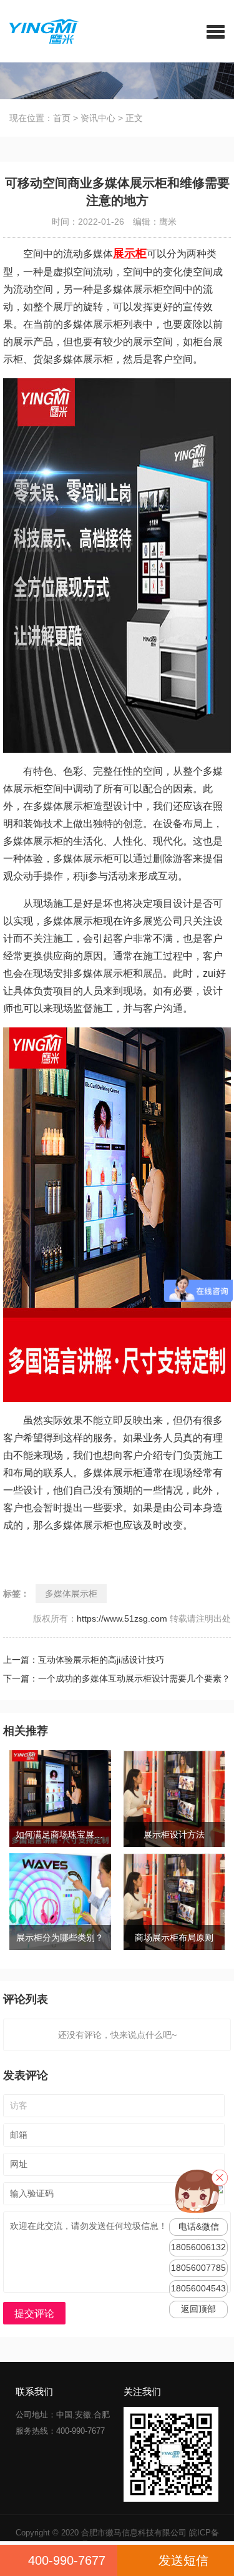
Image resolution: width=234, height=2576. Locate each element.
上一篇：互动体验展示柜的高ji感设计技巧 (94, 1660)
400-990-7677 (67, 2560)
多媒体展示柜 (71, 1594)
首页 (62, 118)
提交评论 (34, 2314)
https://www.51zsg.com (122, 1619)
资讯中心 (98, 118)
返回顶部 (198, 2309)
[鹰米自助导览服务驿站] (40, 31)
